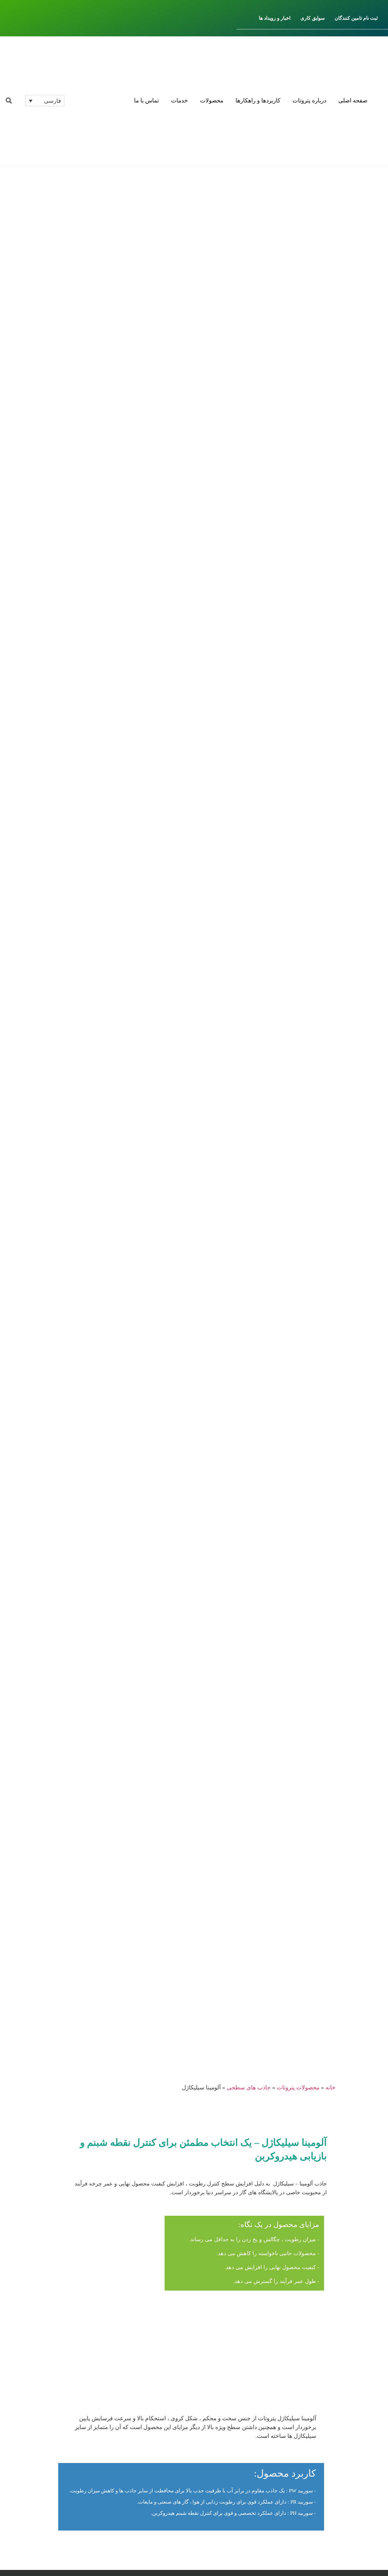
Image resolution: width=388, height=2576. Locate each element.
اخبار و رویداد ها (275, 18)
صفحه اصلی (353, 100)
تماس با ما (146, 100)
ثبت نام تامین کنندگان (356, 18)
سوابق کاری (313, 18)
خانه (331, 2087)
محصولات (212, 100)
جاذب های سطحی (249, 2087)
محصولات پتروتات (298, 2087)
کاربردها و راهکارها (258, 100)
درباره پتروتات (309, 100)
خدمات (179, 100)
